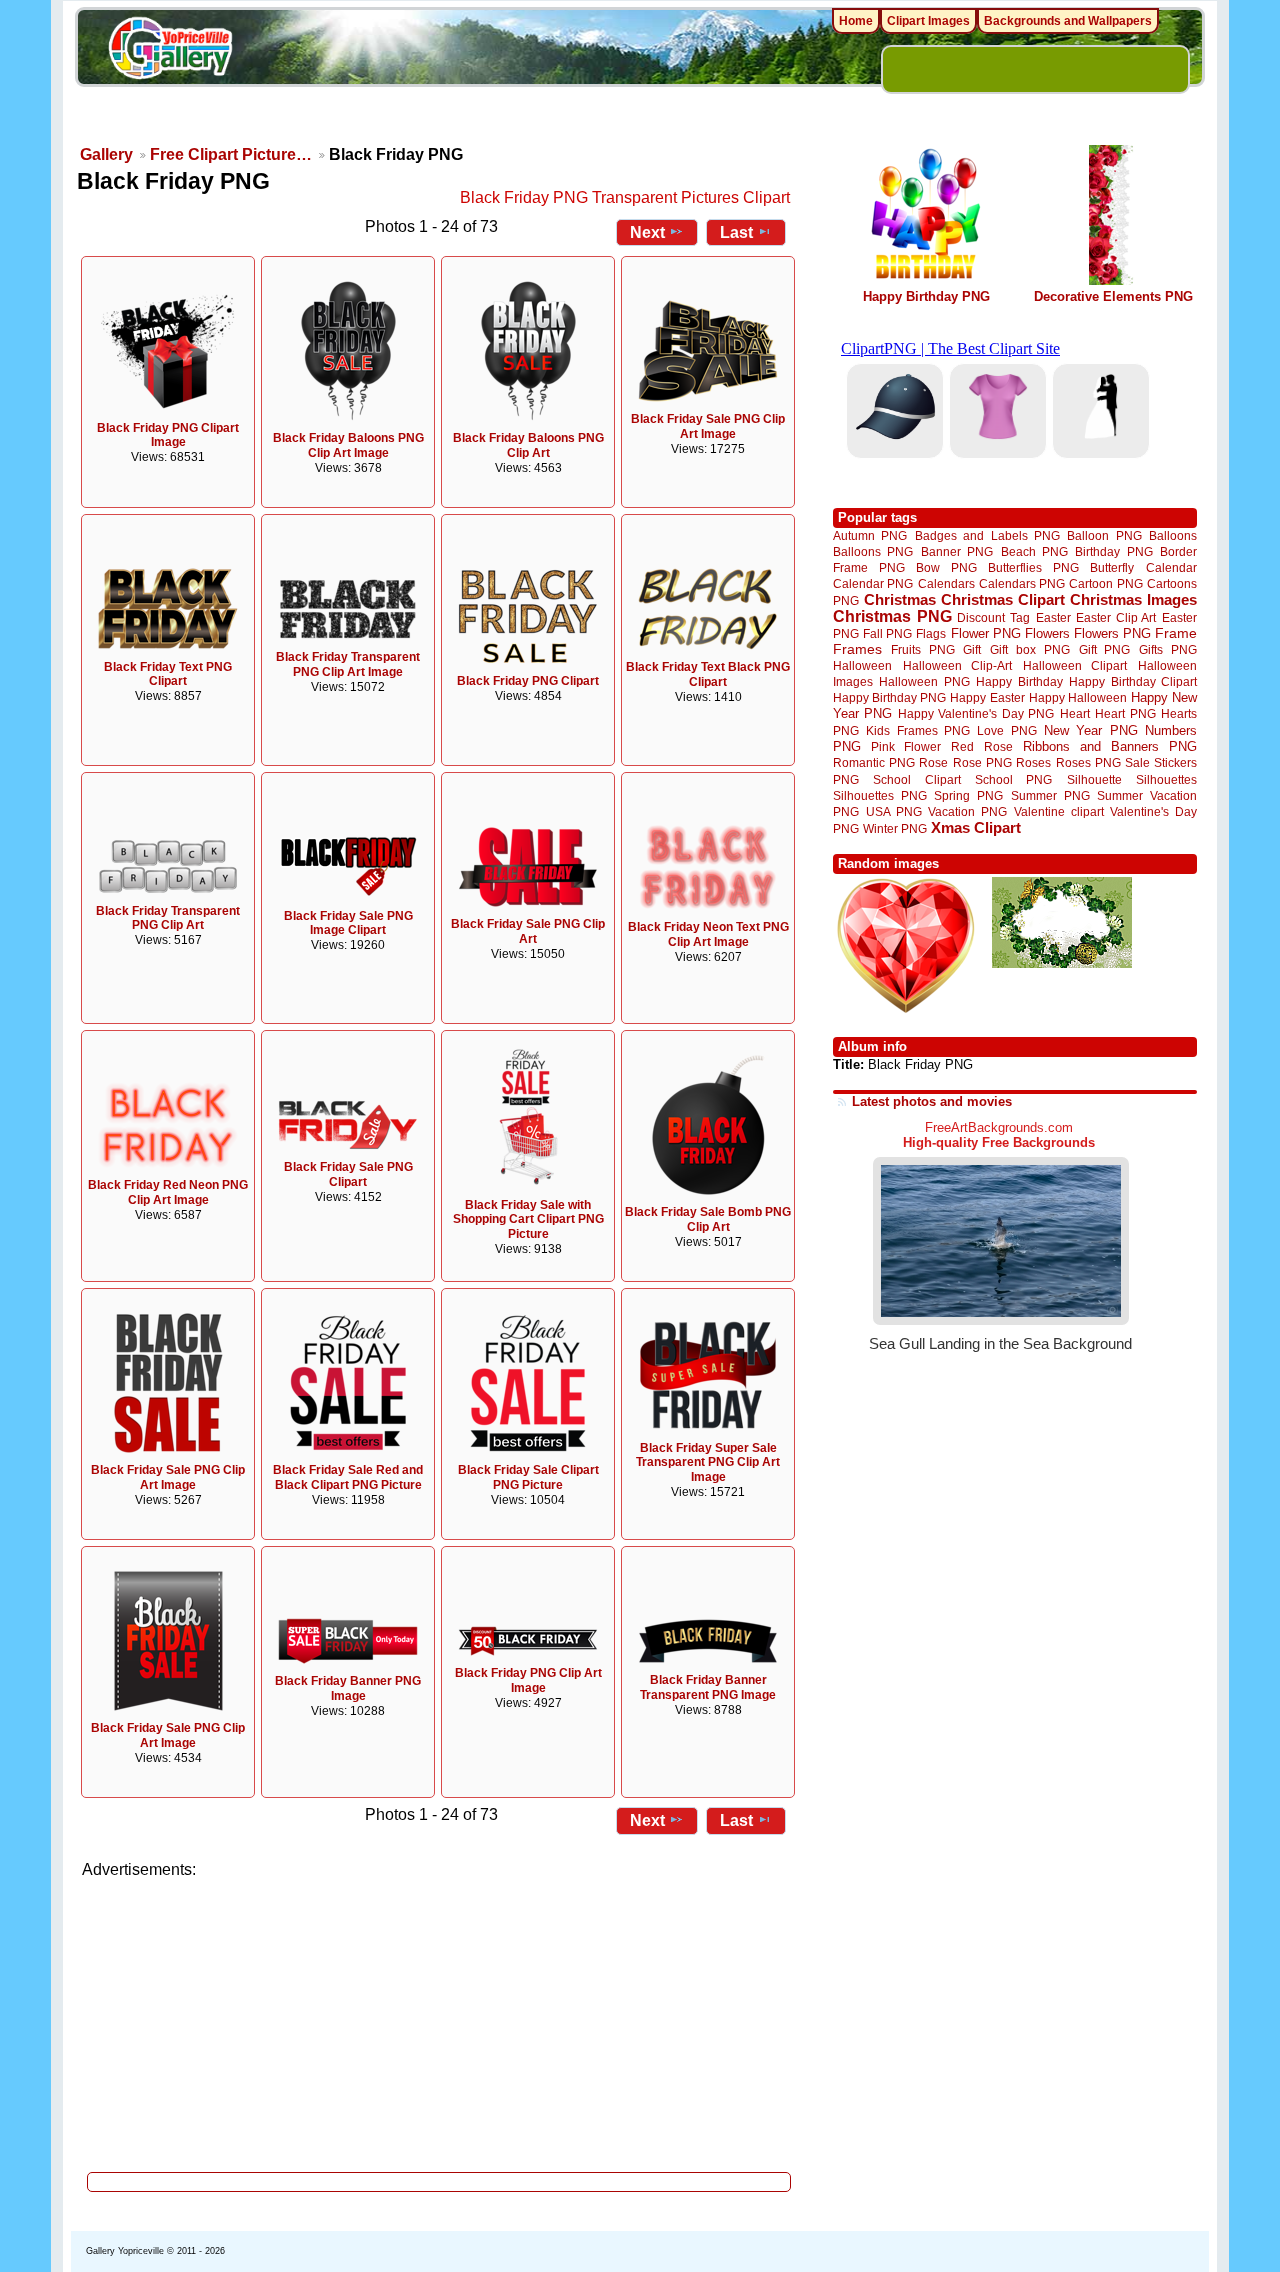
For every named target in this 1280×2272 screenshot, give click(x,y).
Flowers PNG (1112, 633)
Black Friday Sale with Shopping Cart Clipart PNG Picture (528, 1220)
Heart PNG (1125, 713)
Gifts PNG (1168, 649)
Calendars (946, 583)
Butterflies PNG (1033, 567)
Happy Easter (987, 697)
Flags (931, 633)
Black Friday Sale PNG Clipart (348, 1174)
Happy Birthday (1019, 681)
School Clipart (916, 779)
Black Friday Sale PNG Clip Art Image (708, 426)
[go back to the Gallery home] (170, 51)
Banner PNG (957, 551)
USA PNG (894, 811)
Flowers (1047, 633)
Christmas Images (1133, 599)
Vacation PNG (967, 811)
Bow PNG (946, 567)
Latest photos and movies (932, 1101)
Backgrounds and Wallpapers (1068, 21)
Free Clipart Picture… (231, 154)
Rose (933, 763)
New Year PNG (1091, 730)
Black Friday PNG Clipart (528, 681)
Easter (1053, 617)
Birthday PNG (1113, 551)
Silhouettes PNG (880, 795)
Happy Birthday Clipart (1133, 681)
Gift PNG (1105, 649)
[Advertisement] (440, 2020)
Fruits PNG (923, 649)
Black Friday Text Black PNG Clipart (708, 674)
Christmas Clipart (1003, 599)
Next (647, 232)
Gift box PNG (1030, 649)
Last (736, 232)
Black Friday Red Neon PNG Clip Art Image (168, 1192)
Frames (857, 649)
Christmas (900, 599)
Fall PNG (887, 633)
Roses (1033, 763)
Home (856, 21)
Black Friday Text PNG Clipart (168, 674)
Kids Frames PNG (918, 730)
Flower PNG (986, 633)
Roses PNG (1088, 763)
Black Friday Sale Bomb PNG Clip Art (708, 1219)
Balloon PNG (1104, 535)
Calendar (1171, 567)
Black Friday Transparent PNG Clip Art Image (348, 664)
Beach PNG (1034, 551)
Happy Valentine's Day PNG (976, 714)
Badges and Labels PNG (987, 535)
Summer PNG (1050, 795)
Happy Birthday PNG (926, 296)
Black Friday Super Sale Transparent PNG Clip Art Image (708, 1463)
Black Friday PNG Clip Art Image (528, 1680)
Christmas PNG (892, 616)
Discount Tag (993, 617)
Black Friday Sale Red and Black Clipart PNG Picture (348, 1477)
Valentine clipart (1059, 811)
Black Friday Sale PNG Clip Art (528, 931)
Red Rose (981, 746)
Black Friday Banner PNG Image (348, 1688)
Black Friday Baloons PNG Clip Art (528, 445)
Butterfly (1112, 567)
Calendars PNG (1022, 583)
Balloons (1173, 535)
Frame (1176, 633)
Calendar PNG (873, 583)
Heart (1075, 713)
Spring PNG (968, 795)
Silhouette (1094, 779)
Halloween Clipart (1075, 665)
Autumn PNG (870, 535)
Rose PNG (982, 763)
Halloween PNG (924, 681)
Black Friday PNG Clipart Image (168, 435)
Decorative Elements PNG (1113, 296)
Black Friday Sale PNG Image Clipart (348, 923)
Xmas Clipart (976, 827)
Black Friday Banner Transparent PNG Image (708, 1687)
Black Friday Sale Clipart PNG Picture (528, 1477)
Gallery (106, 154)
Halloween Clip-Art (958, 665)
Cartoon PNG (1105, 583)
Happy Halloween (1078, 697)
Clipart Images (928, 21)
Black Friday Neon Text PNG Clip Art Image (708, 934)
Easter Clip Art (1116, 617)
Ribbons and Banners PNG (1110, 746)
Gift (972, 649)
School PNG (1013, 779)
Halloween (862, 665)
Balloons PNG (873, 551)
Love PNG (1006, 731)
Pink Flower (906, 746)
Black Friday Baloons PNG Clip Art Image (348, 445)
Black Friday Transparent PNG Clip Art (168, 918)
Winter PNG (895, 828)
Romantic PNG (874, 763)
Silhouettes (1166, 779)
